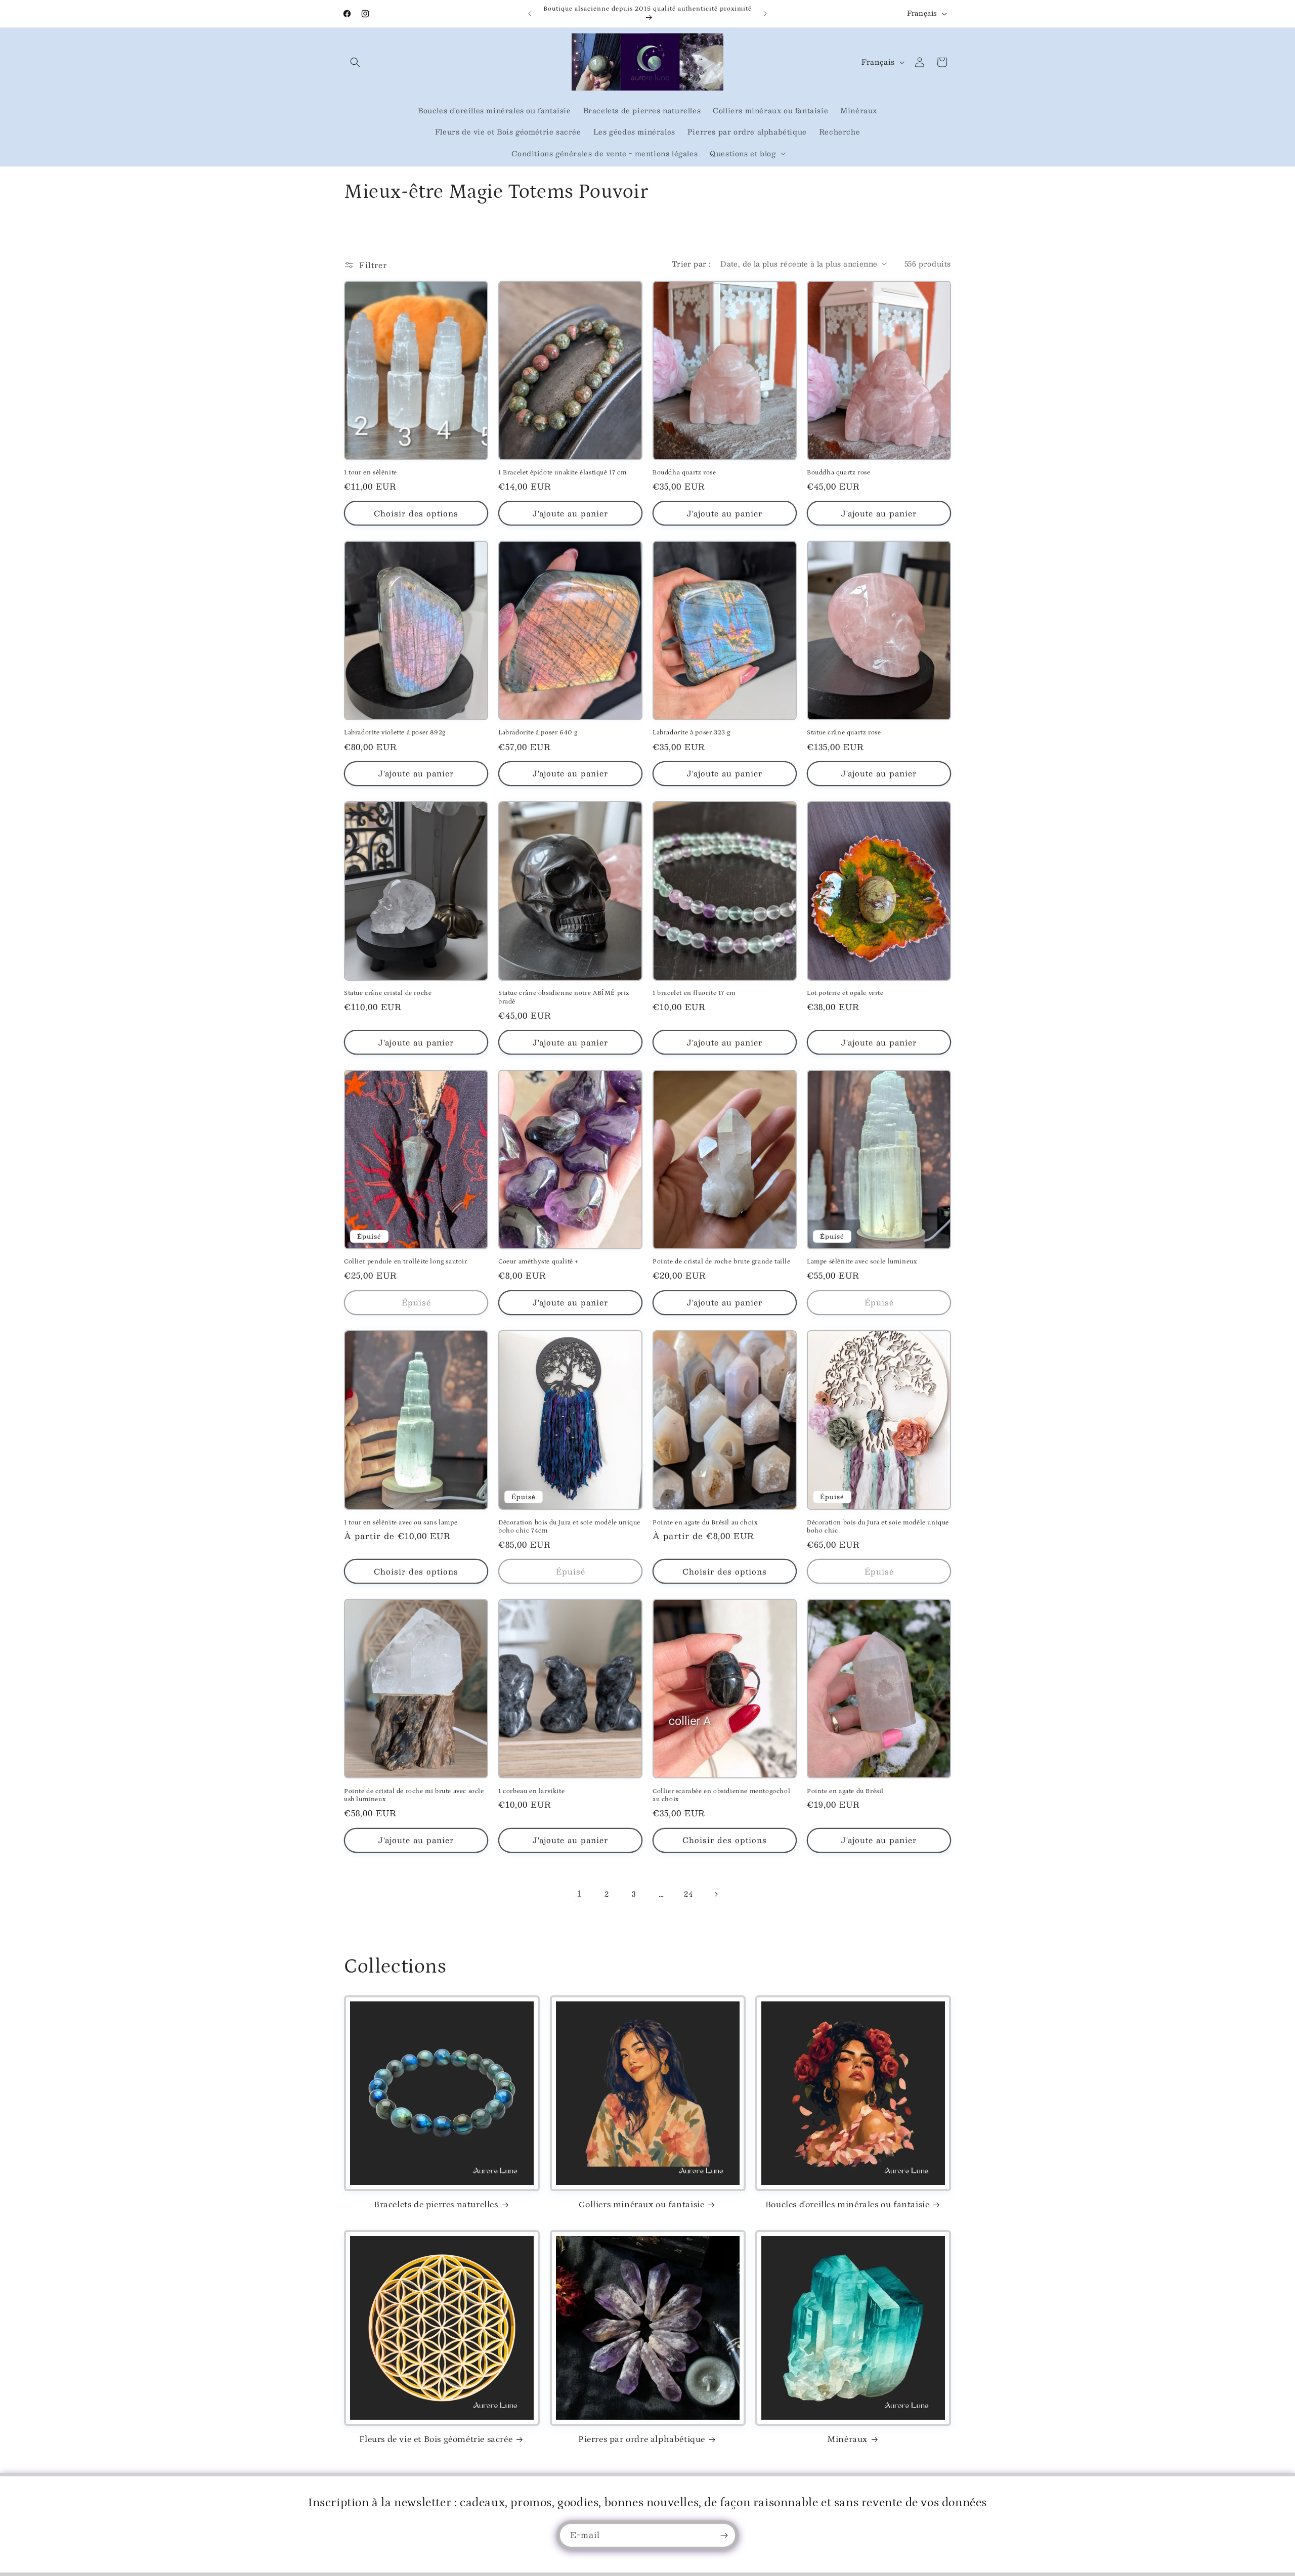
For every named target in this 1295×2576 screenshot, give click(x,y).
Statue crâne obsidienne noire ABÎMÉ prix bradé (564, 997)
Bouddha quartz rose (684, 473)
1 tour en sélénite (371, 473)
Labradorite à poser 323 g (692, 733)
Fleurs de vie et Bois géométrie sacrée (436, 2439)
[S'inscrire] (724, 2535)
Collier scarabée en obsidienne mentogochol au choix (721, 1796)
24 (688, 1894)
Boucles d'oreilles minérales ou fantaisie (848, 2205)
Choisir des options (416, 513)
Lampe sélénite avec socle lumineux (862, 1262)
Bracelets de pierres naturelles (436, 2205)
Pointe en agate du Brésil (845, 1791)
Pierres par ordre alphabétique (642, 2439)
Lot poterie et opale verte (845, 993)
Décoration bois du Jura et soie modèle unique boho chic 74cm (569, 1526)
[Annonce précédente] (530, 14)
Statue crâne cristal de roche (388, 993)
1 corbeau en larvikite (531, 1791)
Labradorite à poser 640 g (538, 733)
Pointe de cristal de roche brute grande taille (722, 1262)
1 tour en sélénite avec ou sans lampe (401, 1522)
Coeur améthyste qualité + (538, 1262)
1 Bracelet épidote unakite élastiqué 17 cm (562, 473)
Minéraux (847, 2439)
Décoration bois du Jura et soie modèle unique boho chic (878, 1526)
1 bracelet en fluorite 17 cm (694, 993)
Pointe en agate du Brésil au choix (705, 1522)
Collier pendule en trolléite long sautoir (406, 1262)
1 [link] (579, 1893)
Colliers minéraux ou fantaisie (641, 2205)
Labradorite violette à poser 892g (395, 733)
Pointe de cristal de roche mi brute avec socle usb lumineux (414, 1796)
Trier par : (691, 264)
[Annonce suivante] (765, 14)
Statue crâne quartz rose (844, 733)
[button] (355, 62)
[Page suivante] (716, 1894)
